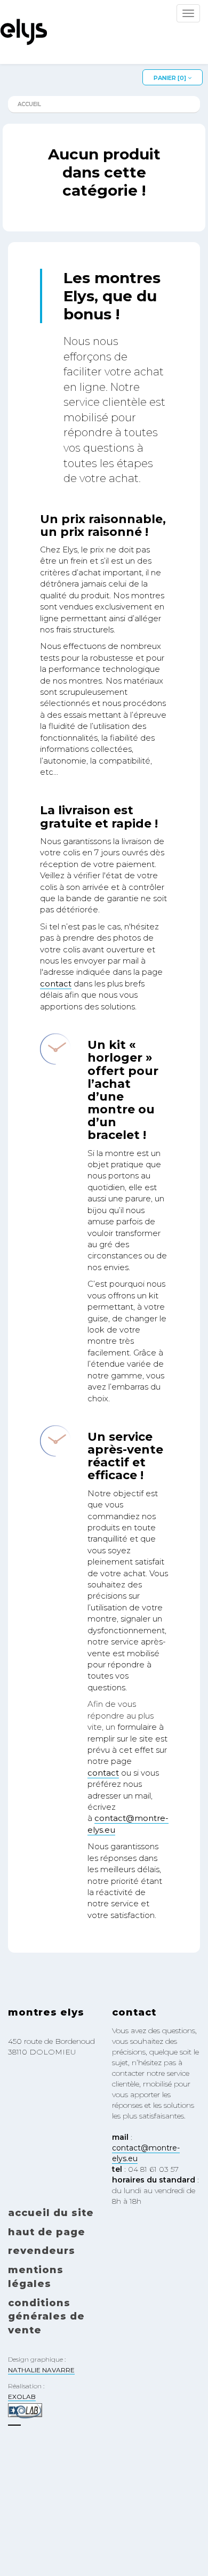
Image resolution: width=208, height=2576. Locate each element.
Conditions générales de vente (46, 2317)
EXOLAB (22, 2397)
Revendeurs (42, 2251)
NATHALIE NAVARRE (41, 2370)
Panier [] (171, 78)
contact (56, 984)
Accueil (29, 104)
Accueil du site (51, 2213)
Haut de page (47, 2232)
